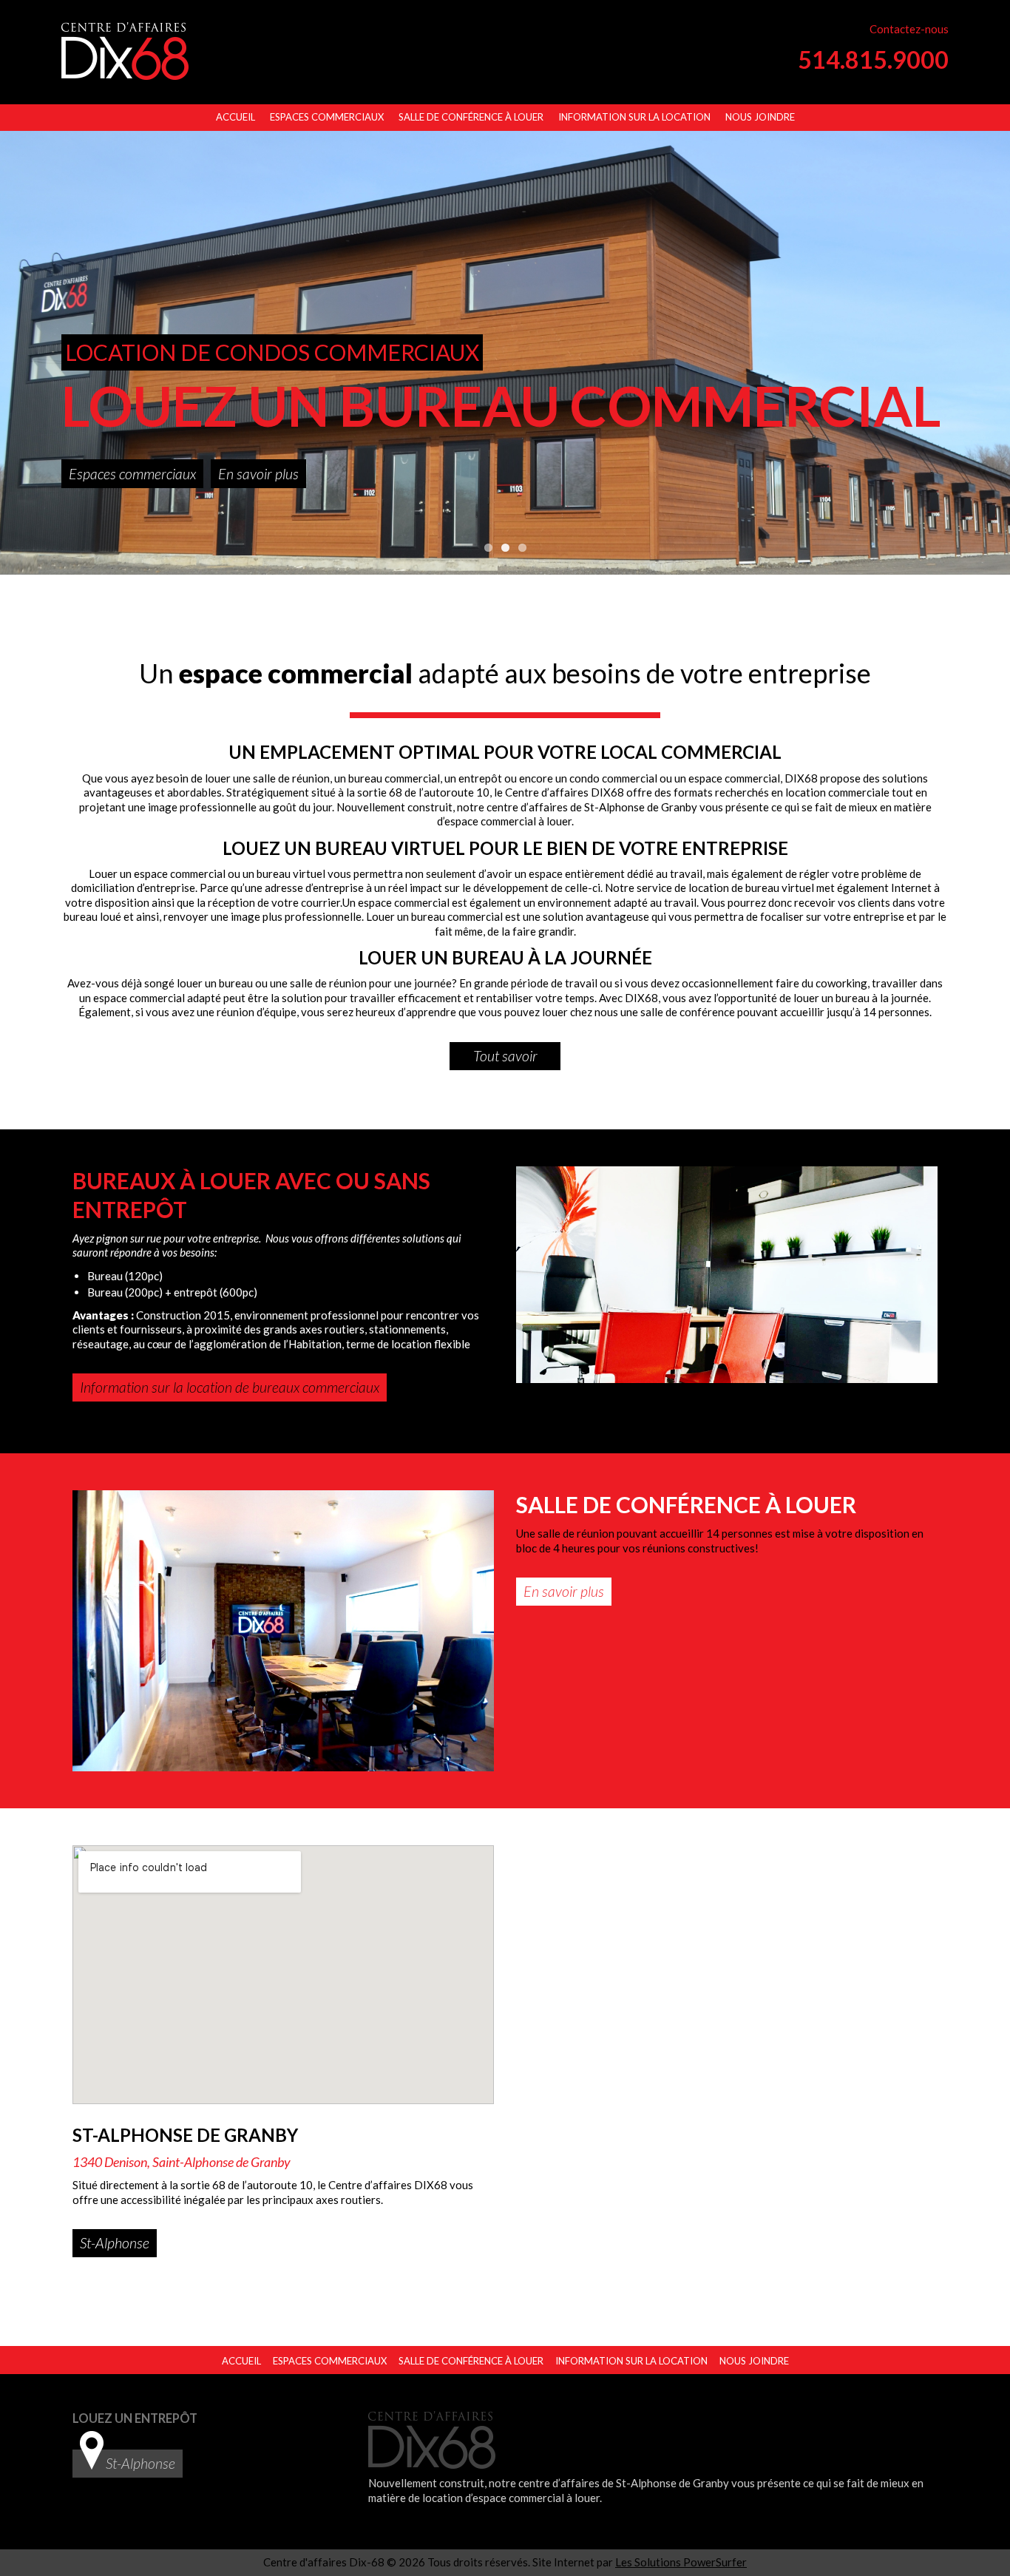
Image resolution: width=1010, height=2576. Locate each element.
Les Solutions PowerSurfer (681, 2562)
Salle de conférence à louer (471, 117)
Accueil (235, 117)
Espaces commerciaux (327, 117)
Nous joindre (760, 117)
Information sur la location (634, 117)
